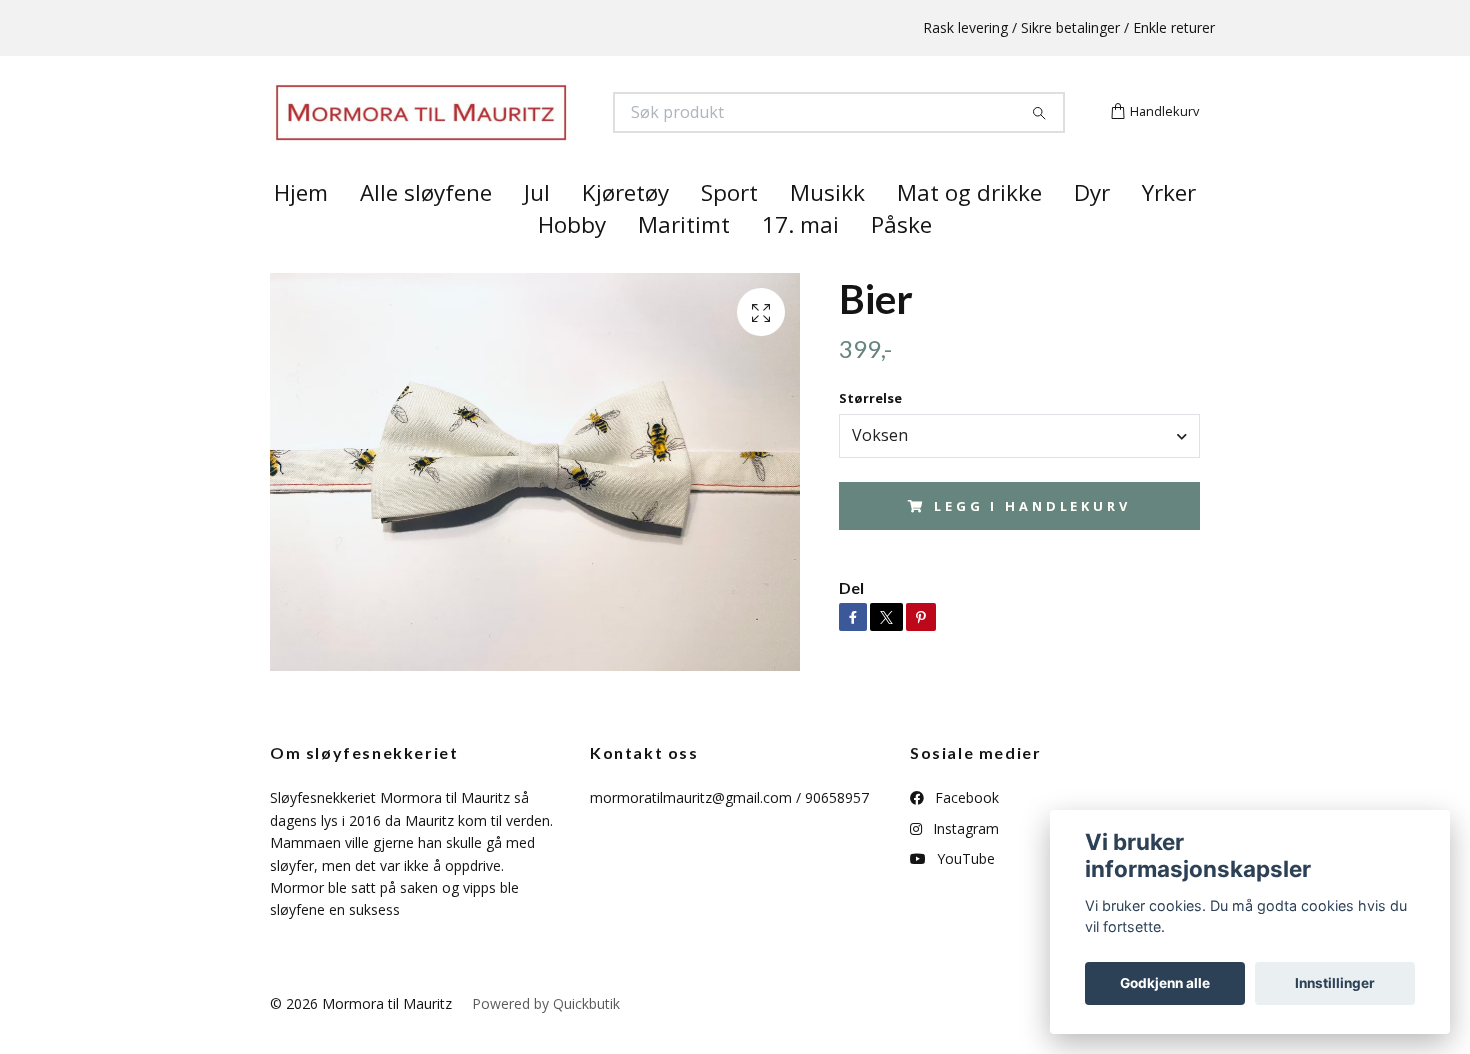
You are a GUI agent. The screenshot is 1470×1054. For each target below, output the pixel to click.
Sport (729, 228)
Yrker (1169, 228)
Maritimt (684, 260)
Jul (537, 228)
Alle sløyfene (426, 228)
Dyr (1092, 228)
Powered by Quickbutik (546, 1038)
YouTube (964, 894)
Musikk (827, 228)
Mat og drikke (969, 228)
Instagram (964, 863)
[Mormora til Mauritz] (503, 130)
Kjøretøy (625, 228)
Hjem (301, 228)
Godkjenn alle (1165, 983)
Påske (901, 260)
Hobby (572, 260)
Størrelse (870, 434)
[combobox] (1019, 471)
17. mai (800, 260)
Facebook (965, 833)
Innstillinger (1335, 983)
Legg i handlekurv (1032, 541)
